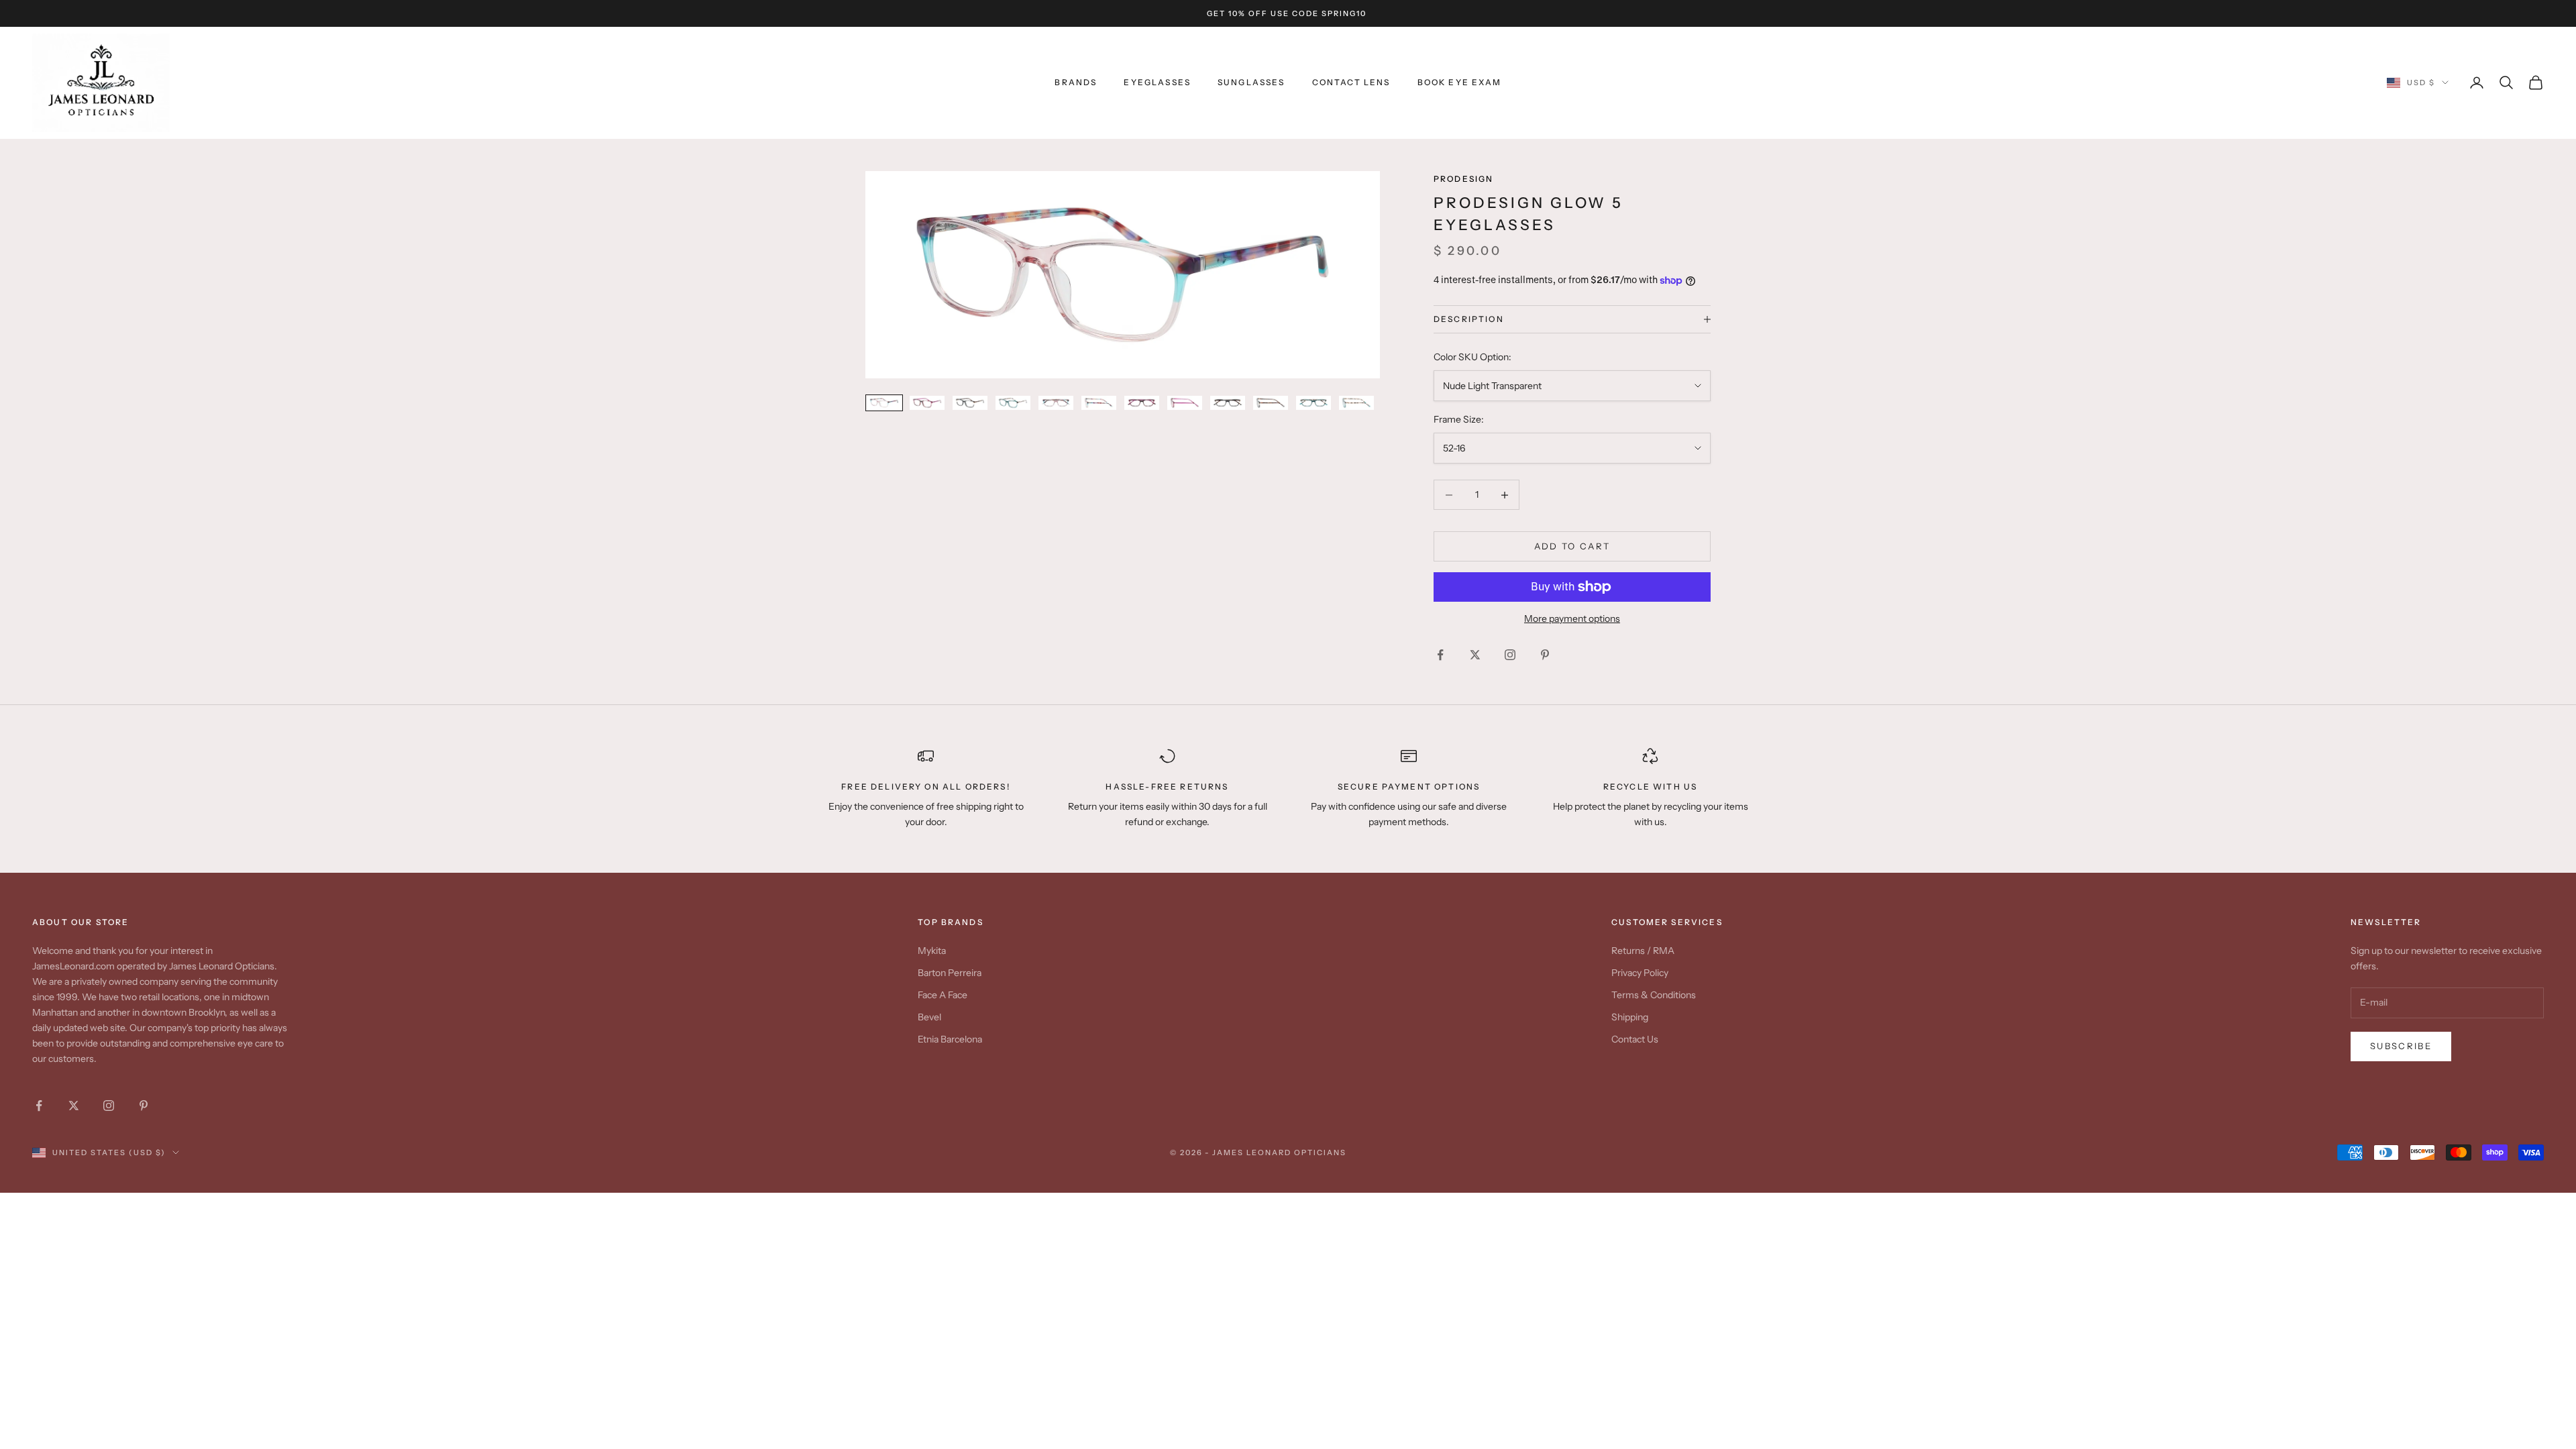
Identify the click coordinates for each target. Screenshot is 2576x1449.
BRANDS (1076, 82)
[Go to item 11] (1313, 403)
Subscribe (2401, 1046)
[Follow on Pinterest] (1545, 655)
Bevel (929, 1017)
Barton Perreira (950, 973)
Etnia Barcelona (950, 1039)
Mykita (932, 951)
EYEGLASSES (1157, 82)
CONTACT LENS (1351, 82)
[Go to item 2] (927, 403)
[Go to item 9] (1228, 403)
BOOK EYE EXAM (1460, 82)
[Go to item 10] (1271, 403)
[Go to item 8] (1185, 403)
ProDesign (1463, 179)
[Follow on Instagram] (1510, 655)
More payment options (1572, 619)
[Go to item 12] (1356, 403)
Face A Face (943, 995)
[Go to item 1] (884, 403)
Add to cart (1572, 546)
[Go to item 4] (1013, 403)
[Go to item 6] (1099, 403)
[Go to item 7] (1142, 403)
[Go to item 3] (970, 403)
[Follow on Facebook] (1440, 655)
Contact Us (1635, 1039)
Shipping (1630, 1017)
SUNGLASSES (1251, 82)
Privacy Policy (1640, 973)
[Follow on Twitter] (1475, 655)
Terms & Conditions (1654, 995)
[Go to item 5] (1056, 403)
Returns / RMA (1643, 951)
